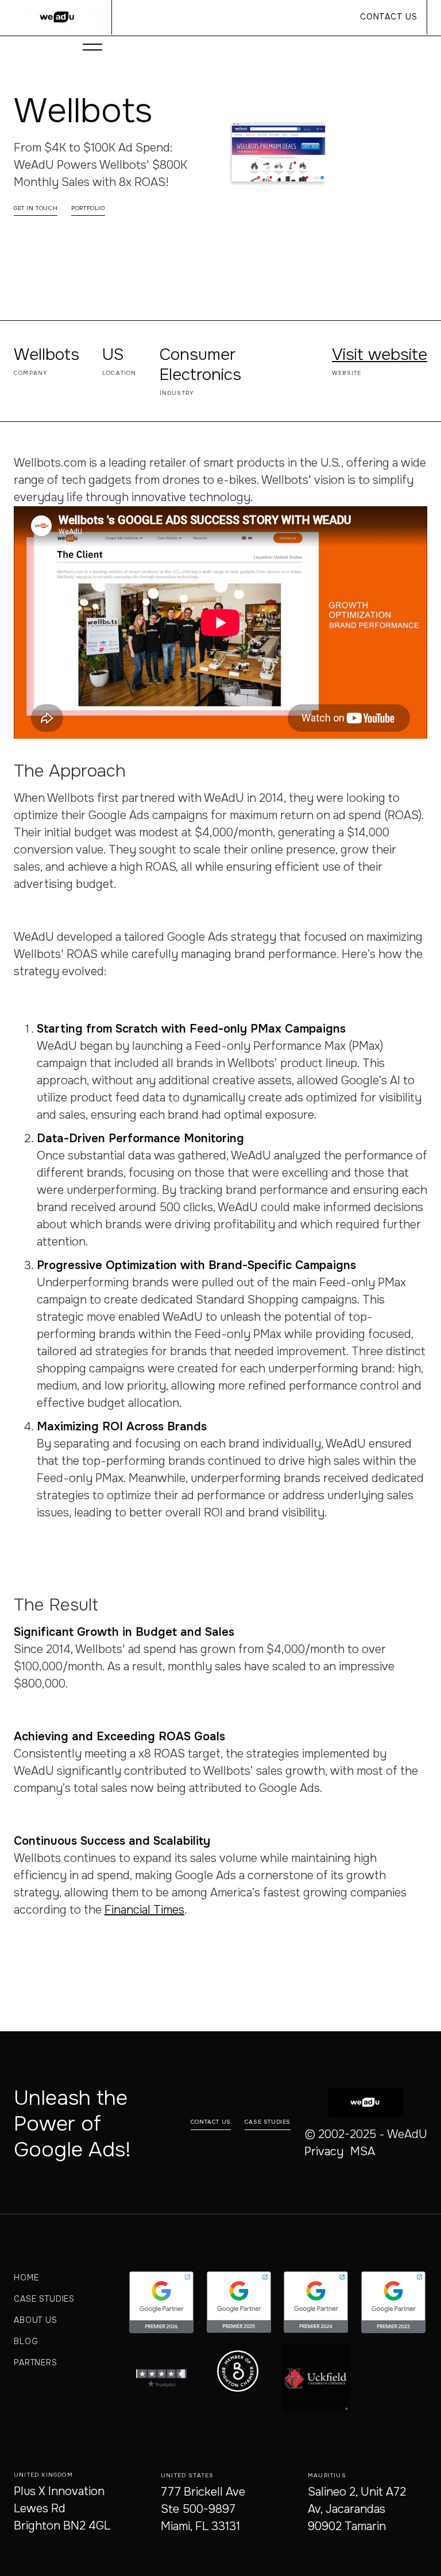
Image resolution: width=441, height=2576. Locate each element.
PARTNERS (36, 2362)
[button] (92, 47)
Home (26, 2278)
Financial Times (144, 1910)
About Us (36, 2320)
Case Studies (44, 2299)
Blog (26, 2341)
